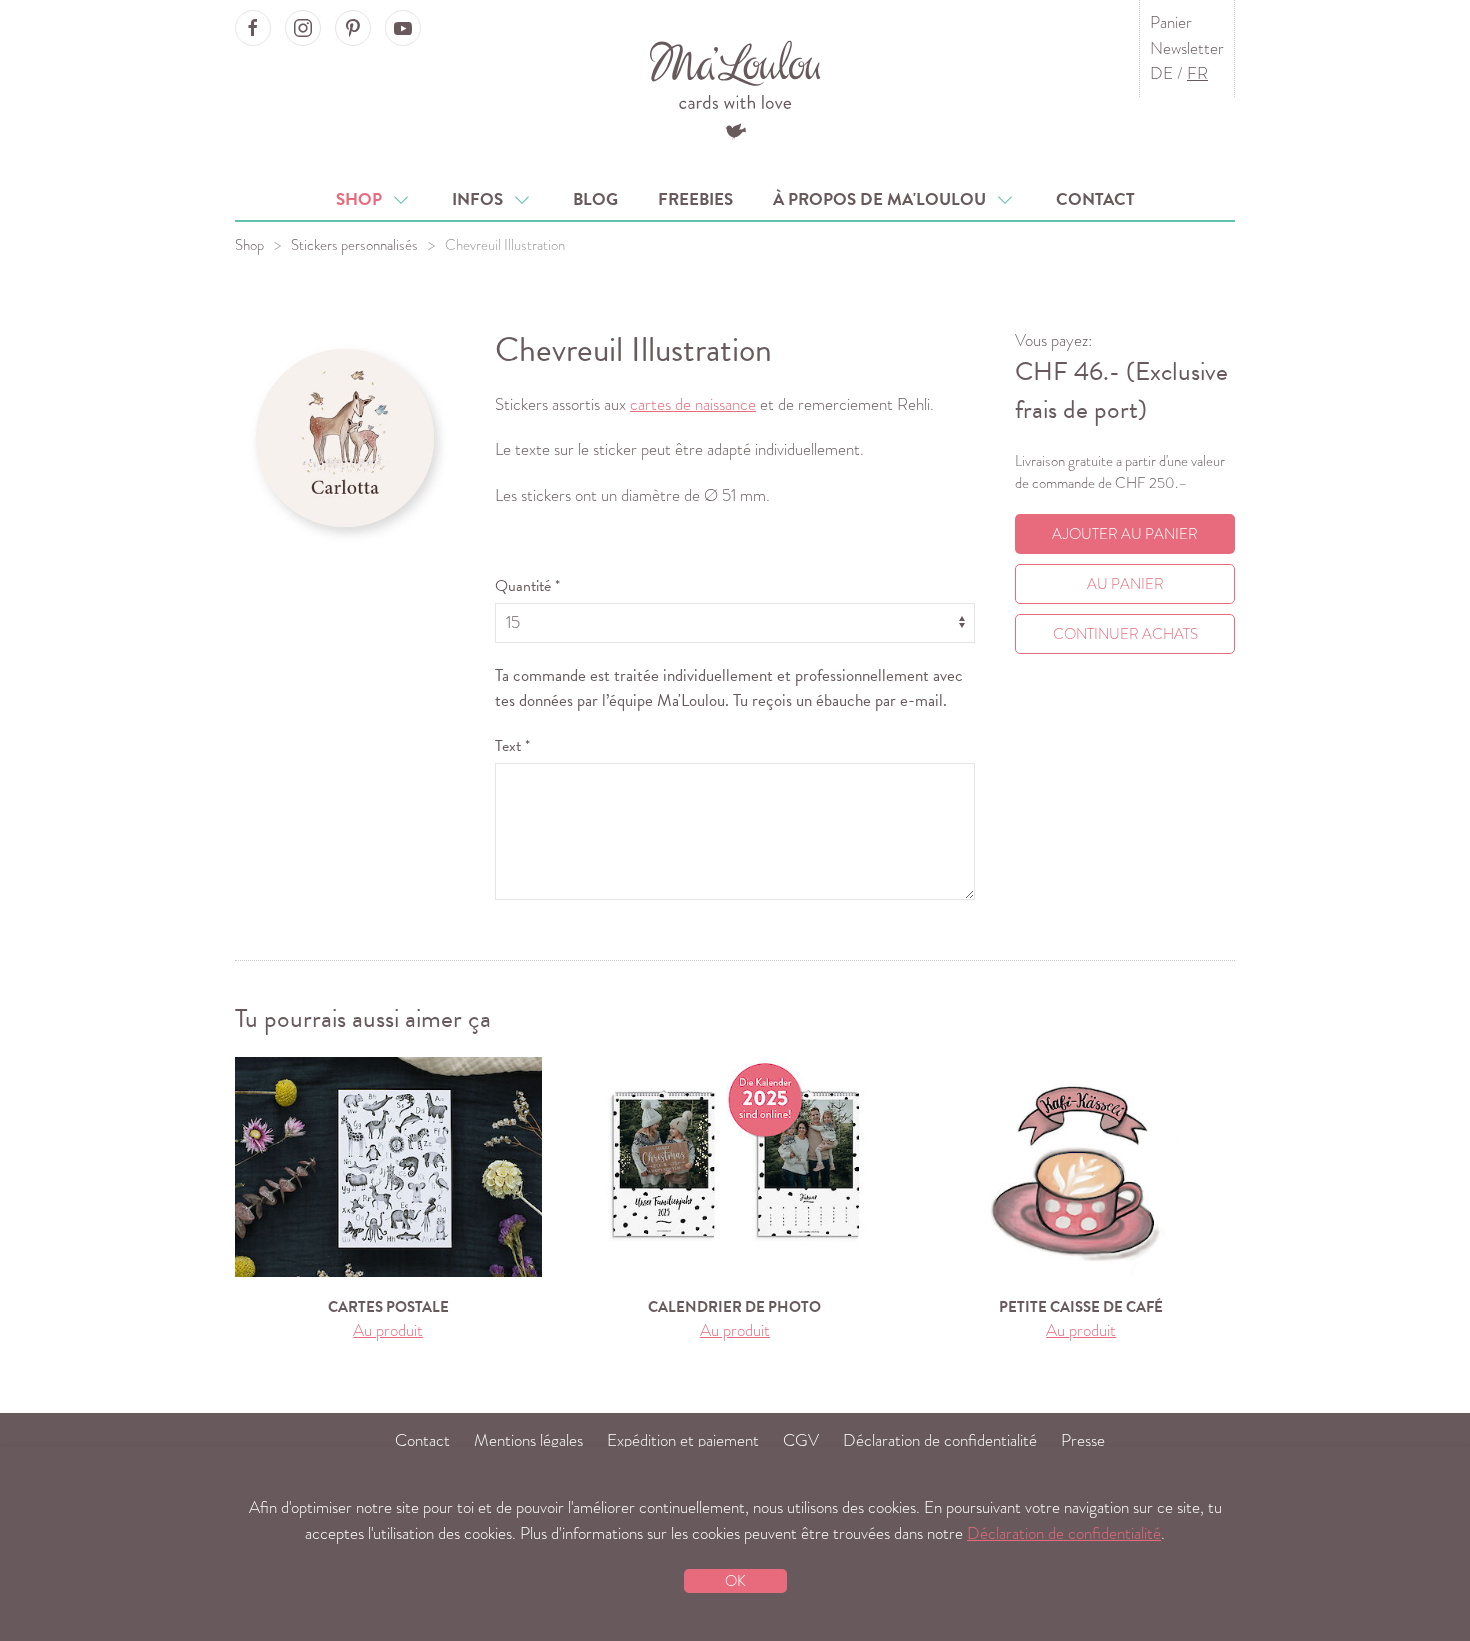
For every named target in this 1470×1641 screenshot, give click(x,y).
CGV (801, 1440)
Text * (512, 746)
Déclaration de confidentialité (940, 1440)
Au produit (388, 1330)
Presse (1083, 1440)
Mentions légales (528, 1440)
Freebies (695, 199)
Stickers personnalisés (354, 245)
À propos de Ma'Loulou (883, 199)
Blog (595, 199)
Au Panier (1125, 584)
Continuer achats (1125, 634)
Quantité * (527, 586)
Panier (1171, 22)
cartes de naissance (693, 404)
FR (1197, 73)
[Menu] (735, 87)
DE (1161, 73)
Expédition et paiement (683, 1440)
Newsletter (1187, 48)
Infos (481, 199)
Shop (363, 199)
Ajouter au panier (1125, 534)
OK (735, 1581)
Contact (1095, 199)
